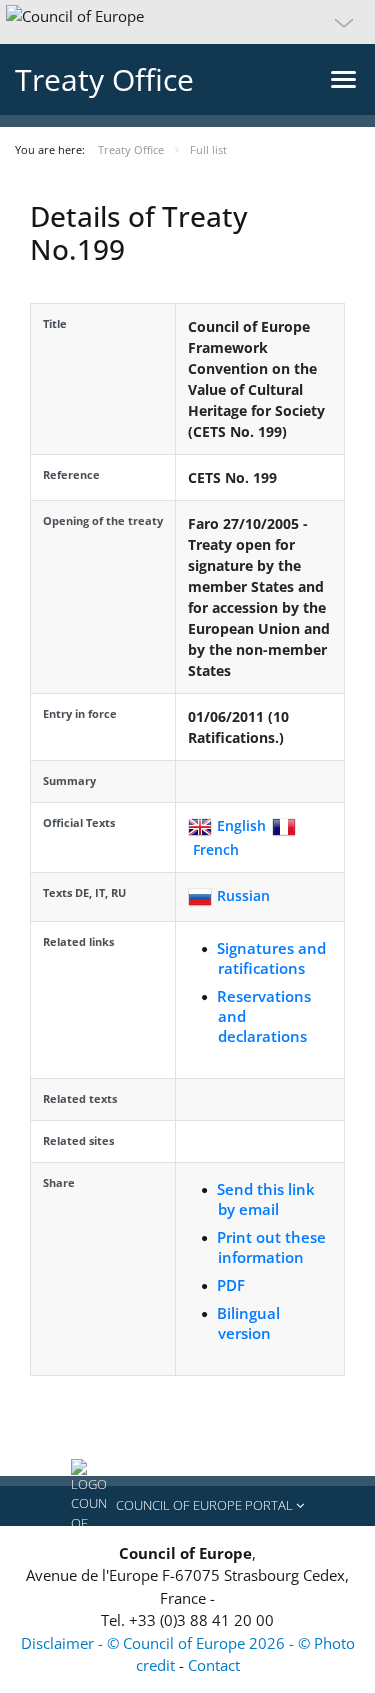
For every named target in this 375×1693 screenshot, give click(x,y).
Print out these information (271, 1247)
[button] (187, 22)
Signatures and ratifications (271, 958)
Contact (214, 1665)
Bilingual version (248, 1323)
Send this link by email (266, 1199)
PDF (231, 1285)
